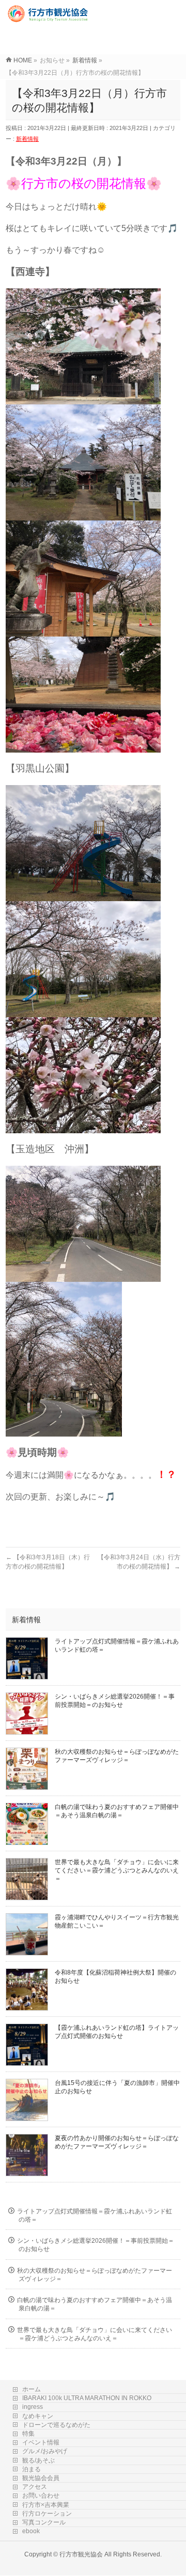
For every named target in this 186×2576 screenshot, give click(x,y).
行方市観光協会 (81, 2554)
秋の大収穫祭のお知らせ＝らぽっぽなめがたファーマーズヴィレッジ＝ (95, 2275)
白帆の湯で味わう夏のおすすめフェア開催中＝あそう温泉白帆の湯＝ (95, 2304)
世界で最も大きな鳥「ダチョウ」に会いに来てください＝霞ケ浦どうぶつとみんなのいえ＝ (117, 1870)
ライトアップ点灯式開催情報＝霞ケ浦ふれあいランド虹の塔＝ (95, 2215)
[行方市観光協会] (49, 18)
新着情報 (27, 139)
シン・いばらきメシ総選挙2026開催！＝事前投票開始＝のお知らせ (96, 2245)
